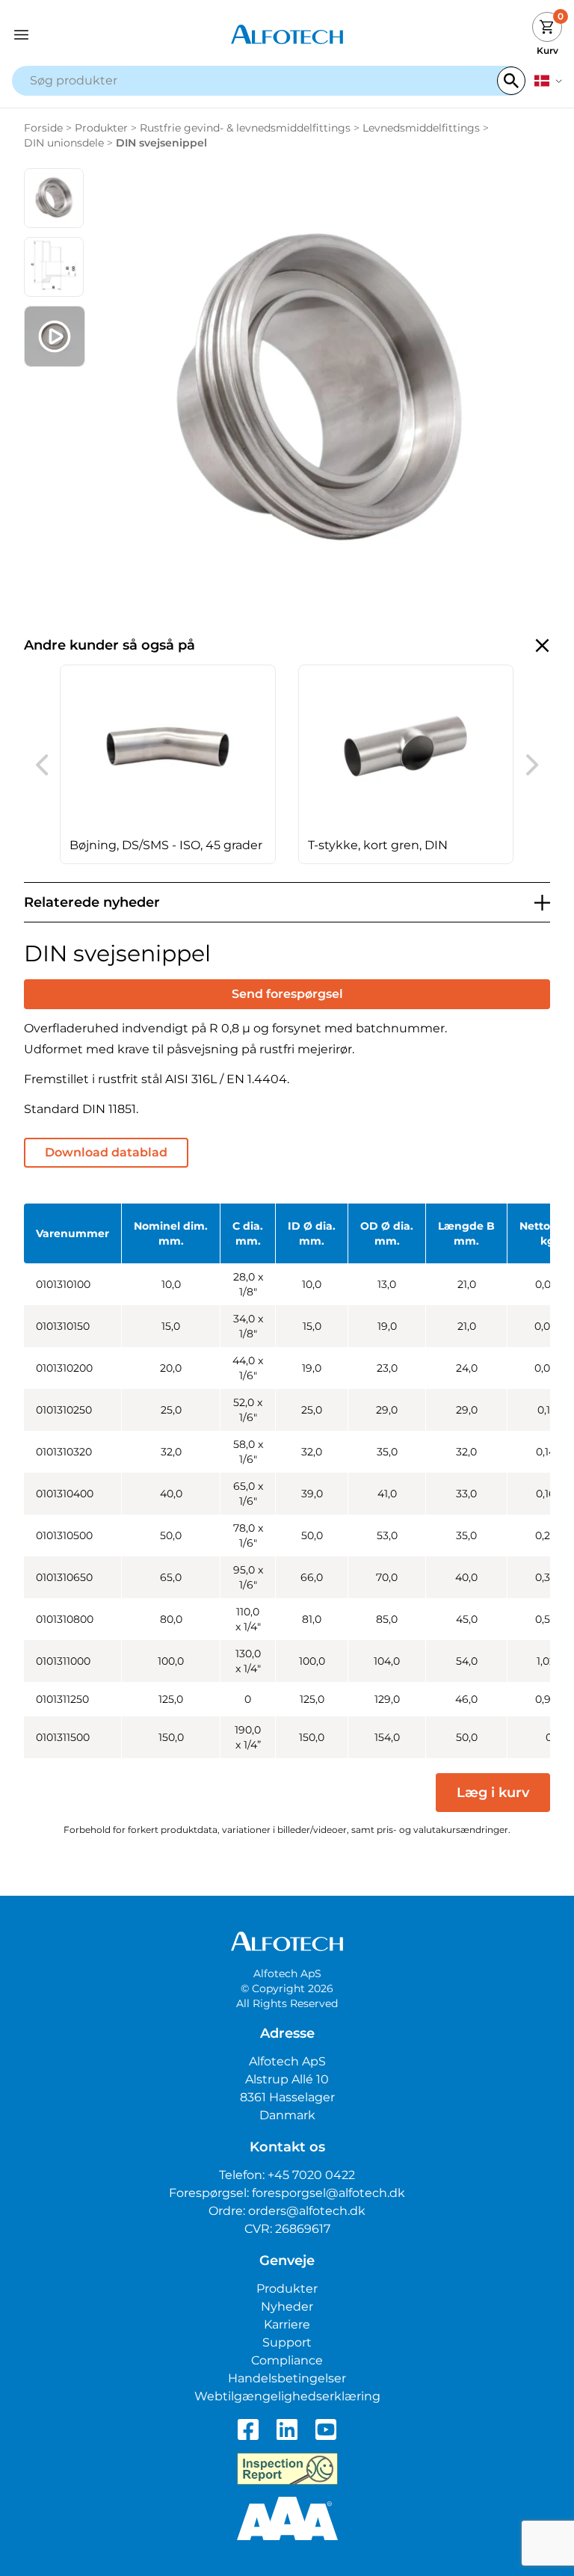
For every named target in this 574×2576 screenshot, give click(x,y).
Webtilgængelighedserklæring (287, 2396)
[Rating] (287, 2518)
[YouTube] (326, 2429)
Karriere (287, 2324)
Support (287, 2342)
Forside (43, 128)
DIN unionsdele (64, 143)
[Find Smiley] (287, 2469)
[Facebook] (248, 2429)
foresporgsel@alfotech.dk (328, 2193)
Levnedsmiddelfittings (421, 128)
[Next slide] (532, 765)
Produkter (101, 128)
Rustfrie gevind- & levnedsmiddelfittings (245, 128)
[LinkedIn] (287, 2429)
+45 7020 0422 (311, 2175)
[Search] (511, 81)
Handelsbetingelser (287, 2378)
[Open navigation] (81, 35)
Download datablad (106, 1152)
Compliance (287, 2360)
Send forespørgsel (287, 994)
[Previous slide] (42, 765)
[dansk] (548, 81)
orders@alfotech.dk (307, 2211)
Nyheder (287, 2307)
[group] (168, 764)
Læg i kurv (493, 1793)
